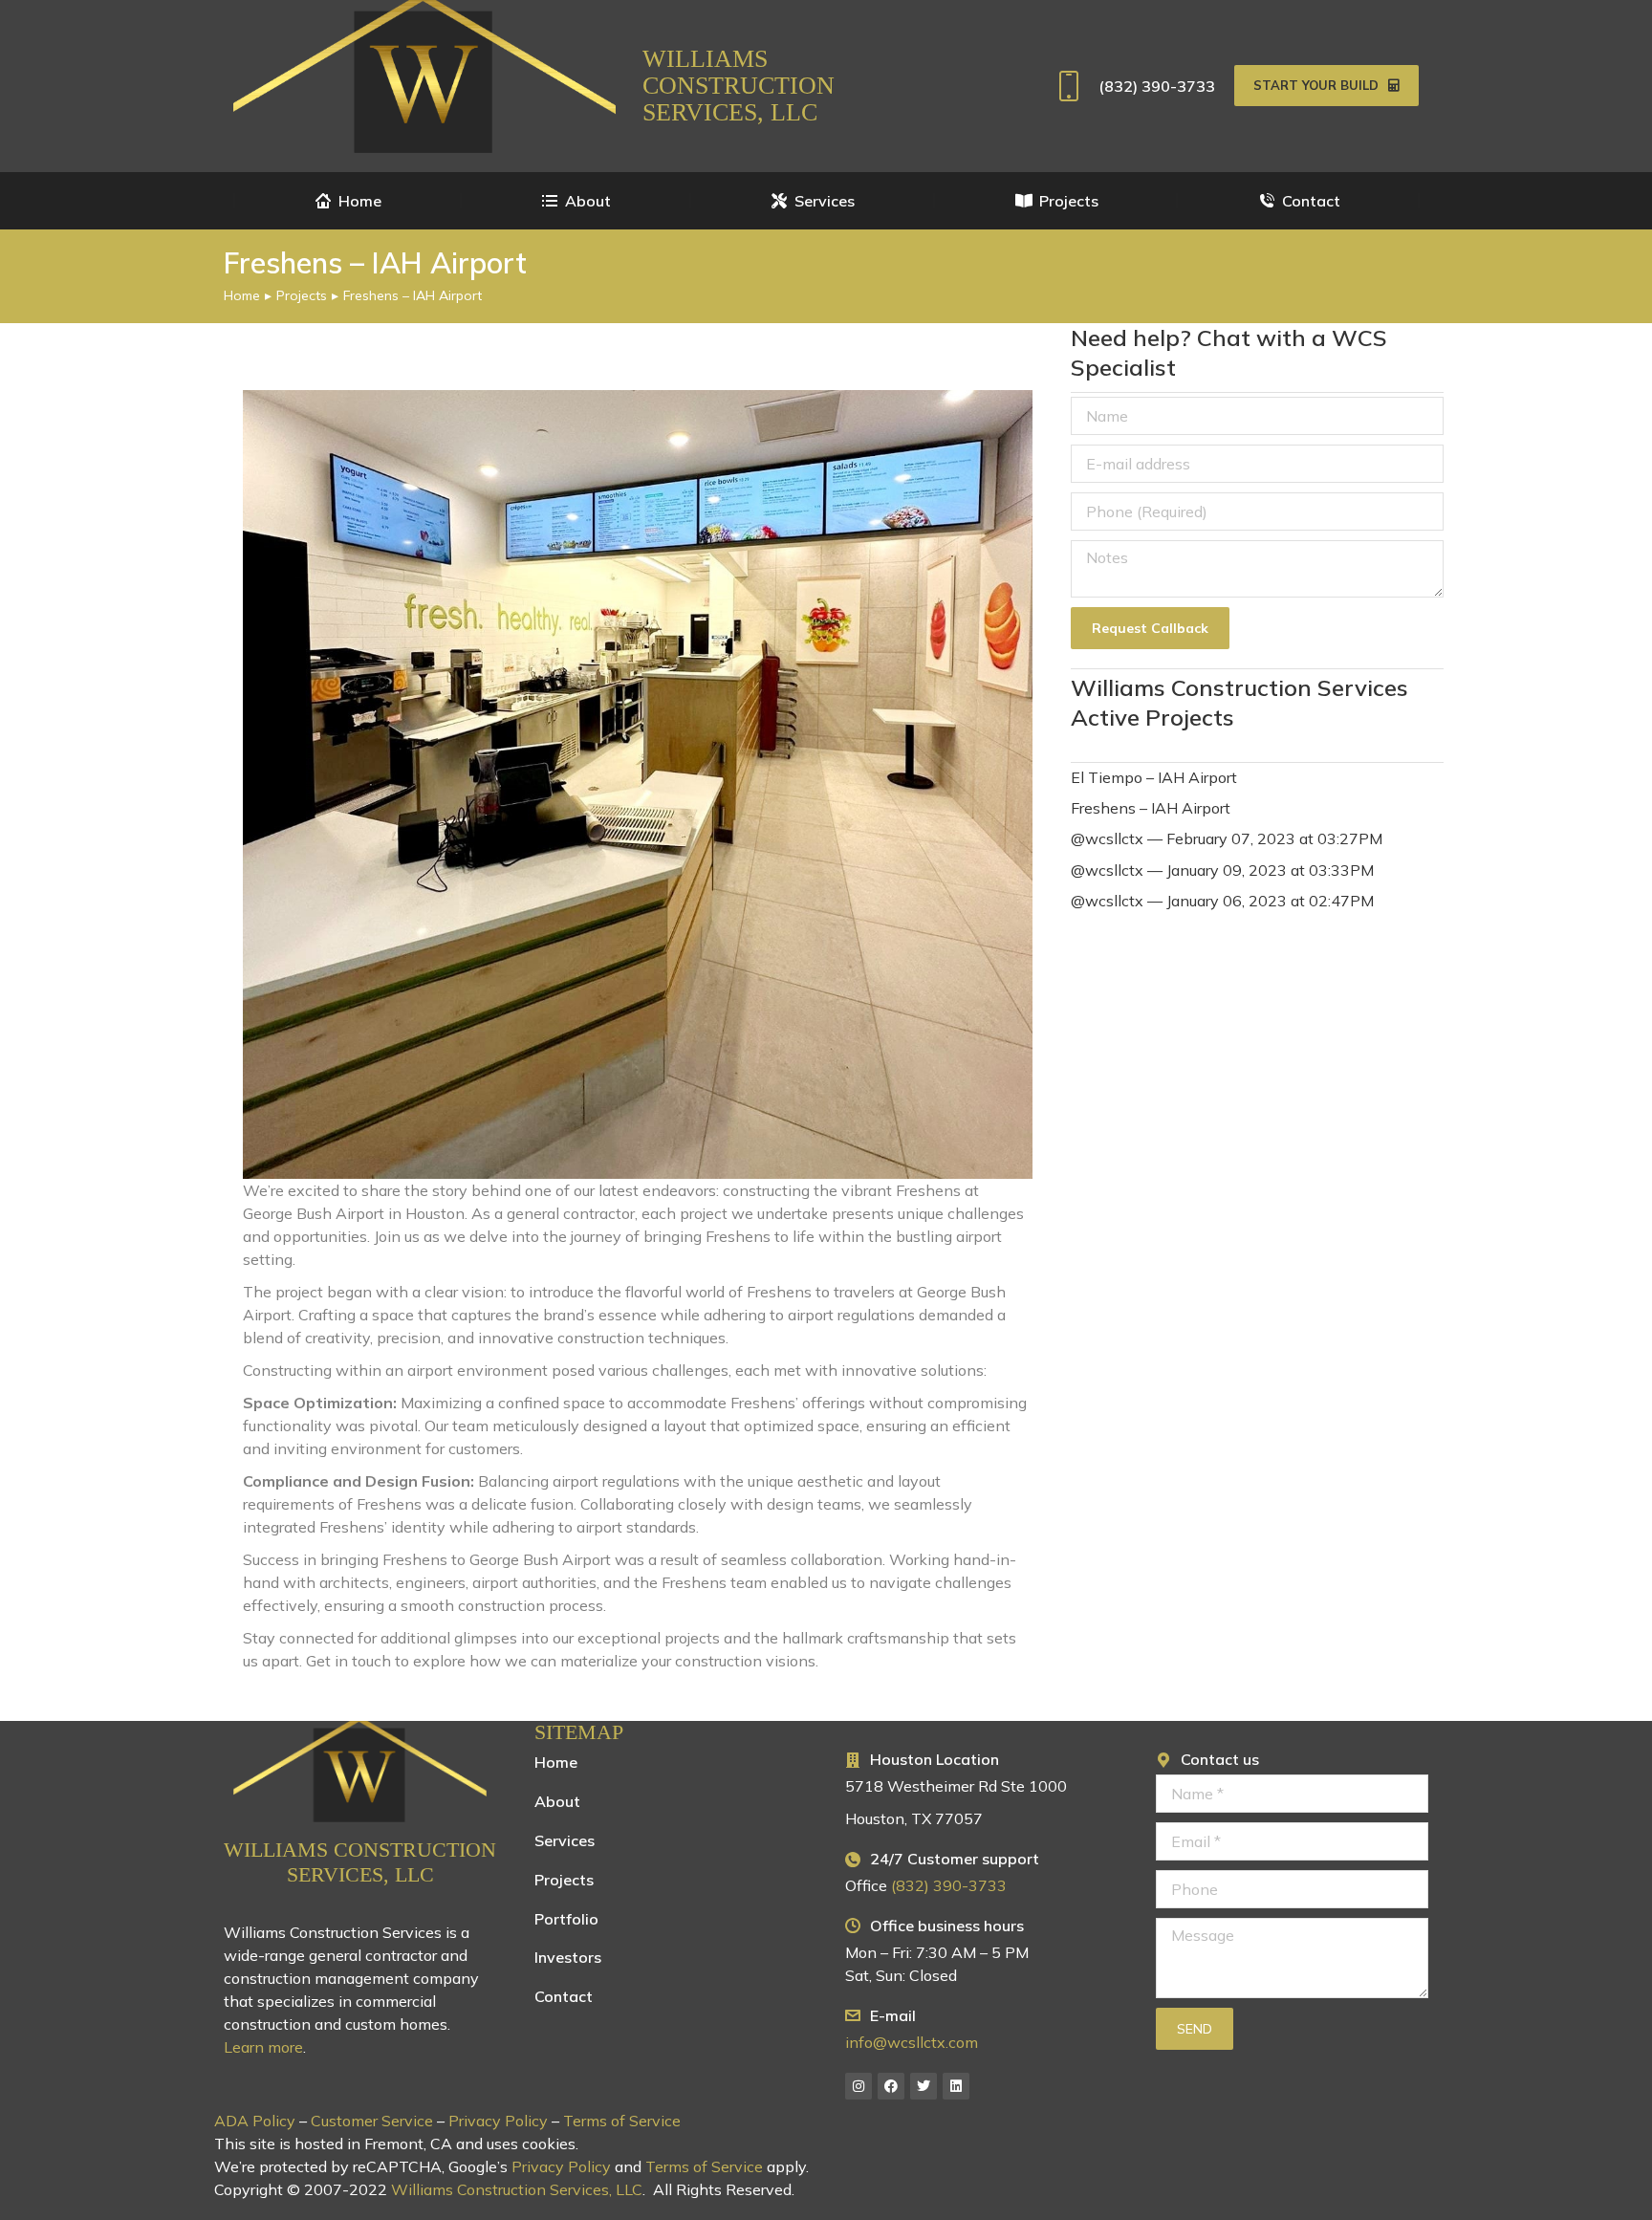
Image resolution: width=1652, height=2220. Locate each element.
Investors (568, 1957)
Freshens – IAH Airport (1151, 808)
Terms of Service (622, 2121)
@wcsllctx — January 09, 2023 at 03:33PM (1222, 870)
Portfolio (566, 1919)
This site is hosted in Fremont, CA (333, 2144)
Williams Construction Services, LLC (739, 86)
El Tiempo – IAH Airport (1154, 777)
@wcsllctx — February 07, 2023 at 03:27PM (1227, 838)
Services (565, 1840)
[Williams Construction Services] (360, 1772)
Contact (564, 1996)
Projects (564, 1880)
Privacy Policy (498, 2121)
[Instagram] (859, 2086)
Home (556, 1762)
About (557, 1801)
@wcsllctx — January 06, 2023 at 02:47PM (1222, 901)
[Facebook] (891, 2086)
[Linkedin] (956, 2086)
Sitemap (579, 1732)
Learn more (263, 2047)
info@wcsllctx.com (912, 2042)
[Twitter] (924, 2086)
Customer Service (372, 2121)
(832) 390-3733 (1157, 86)
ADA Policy (255, 2121)
